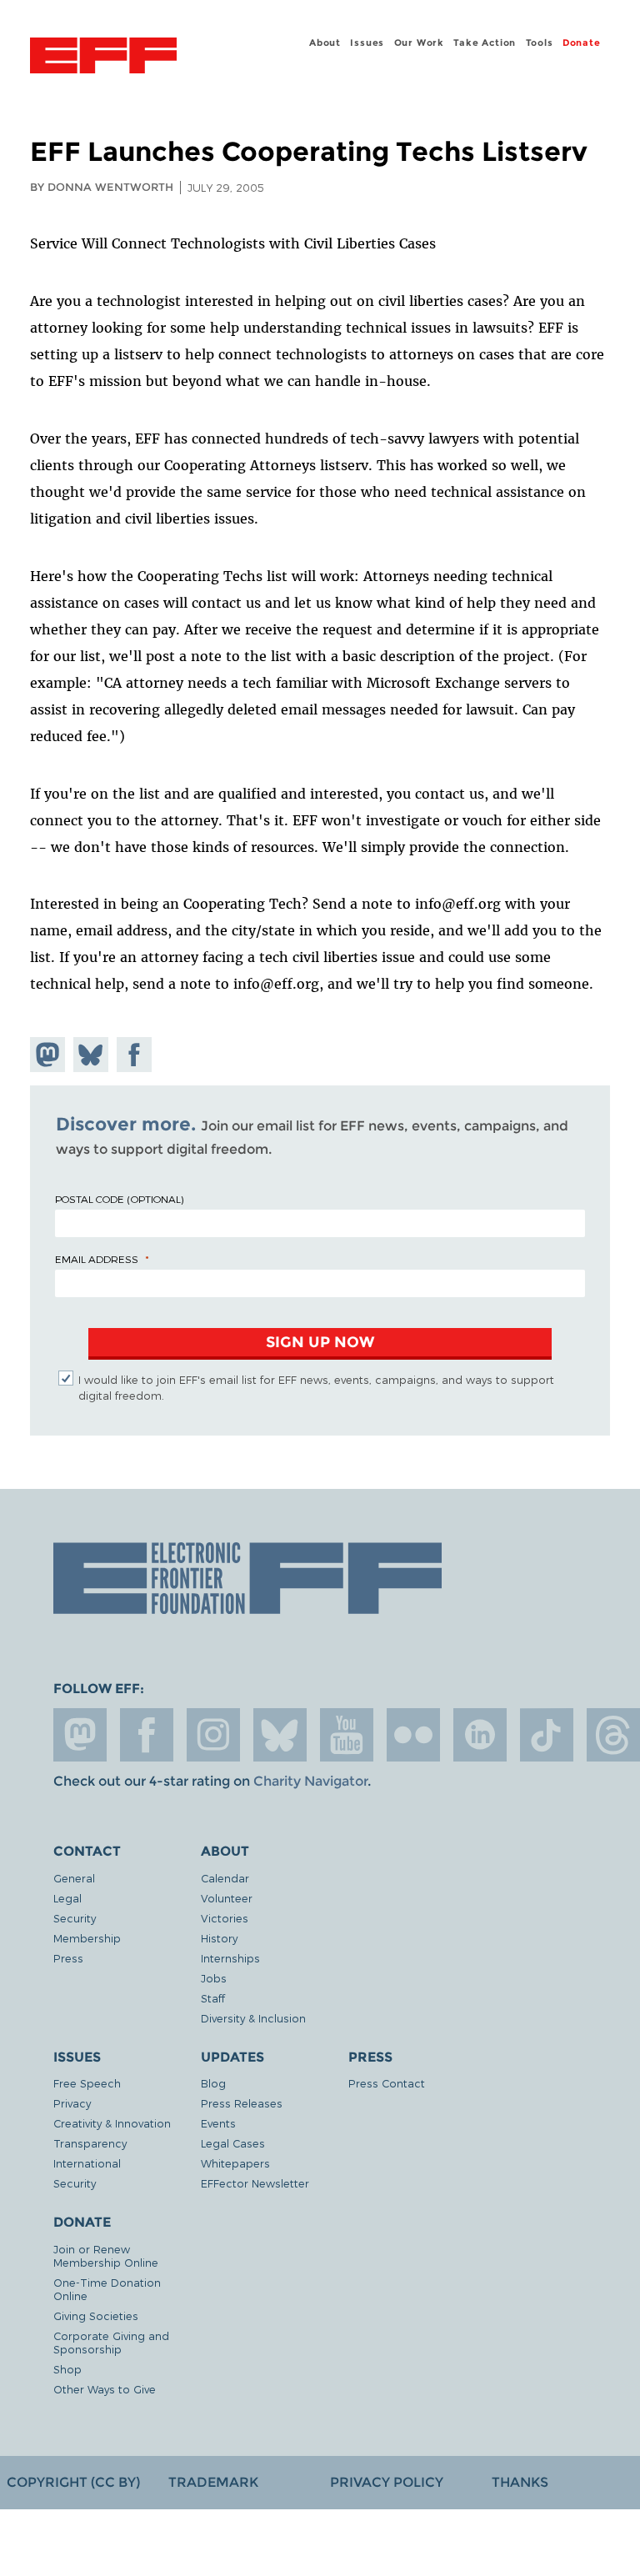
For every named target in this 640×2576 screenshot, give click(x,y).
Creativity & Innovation (112, 2123)
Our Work (419, 43)
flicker (413, 1735)
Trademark (213, 2482)
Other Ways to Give (105, 2389)
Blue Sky (280, 1735)
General (74, 1878)
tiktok (547, 1735)
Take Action (485, 43)
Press (68, 1958)
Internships (230, 1958)
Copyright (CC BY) (73, 2482)
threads (613, 1735)
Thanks (520, 2482)
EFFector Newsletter (255, 2183)
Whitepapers (235, 2163)
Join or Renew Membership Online (106, 2255)
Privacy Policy (387, 2482)
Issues (367, 43)
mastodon (80, 1735)
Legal (67, 1898)
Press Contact (387, 2083)
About (325, 43)
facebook (147, 1735)
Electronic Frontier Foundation (103, 58)
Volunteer (227, 1898)
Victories (225, 1918)
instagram (213, 1735)
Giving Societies (96, 2315)
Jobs (214, 1978)
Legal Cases (233, 2143)
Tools (540, 43)
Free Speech (87, 2083)
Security (75, 1918)
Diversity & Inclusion (253, 2018)
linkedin (480, 1735)
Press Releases (242, 2103)
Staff (213, 1998)
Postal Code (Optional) (119, 1199)
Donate (582, 43)
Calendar (225, 1878)
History (219, 1938)
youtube (347, 1735)
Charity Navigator (310, 1781)
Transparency (90, 2143)
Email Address (97, 1259)
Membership (87, 1938)
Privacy (72, 2103)
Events (218, 2123)
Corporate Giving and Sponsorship (111, 2342)
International (87, 2163)
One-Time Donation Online (107, 2289)
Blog (213, 2083)
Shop (67, 2369)
